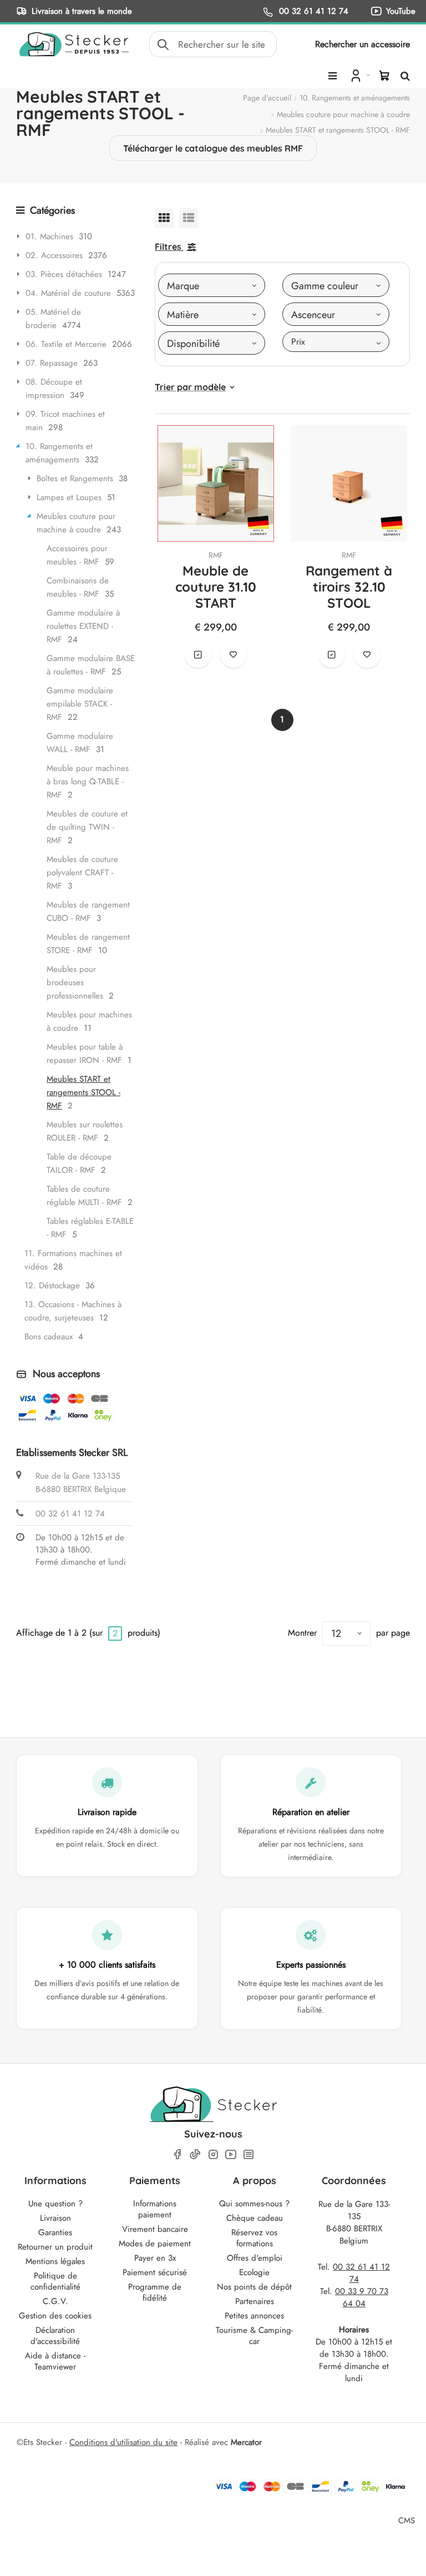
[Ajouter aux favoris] (234, 654)
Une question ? (55, 2204)
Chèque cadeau (255, 2218)
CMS (407, 2520)
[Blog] (248, 2154)
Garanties (55, 2232)
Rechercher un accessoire (362, 44)
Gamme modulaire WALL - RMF (80, 743)
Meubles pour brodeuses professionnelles (75, 982)
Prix (298, 342)
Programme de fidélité (155, 2292)
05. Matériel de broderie (53, 319)
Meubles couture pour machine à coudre (343, 114)
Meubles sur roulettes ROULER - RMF (85, 1131)
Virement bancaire (155, 2229)
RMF (216, 555)
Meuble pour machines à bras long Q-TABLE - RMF (88, 782)
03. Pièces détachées (64, 274)
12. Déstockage (52, 1286)
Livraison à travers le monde (82, 11)
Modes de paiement (155, 2244)
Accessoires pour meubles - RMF (77, 555)
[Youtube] (231, 2154)
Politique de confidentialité (55, 2281)
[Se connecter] (359, 75)
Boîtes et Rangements (75, 478)
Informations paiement (155, 2209)
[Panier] (384, 75)
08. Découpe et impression (54, 389)
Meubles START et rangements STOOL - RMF (83, 1092)
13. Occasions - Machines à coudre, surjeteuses (73, 1311)
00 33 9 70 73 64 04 (362, 2297)
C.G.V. (55, 2301)
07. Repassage (52, 363)
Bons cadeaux (49, 1337)
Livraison (55, 2218)
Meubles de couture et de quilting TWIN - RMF (87, 827)
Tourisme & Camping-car (254, 2336)
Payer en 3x (155, 2258)
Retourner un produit (55, 2247)
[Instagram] (213, 2154)
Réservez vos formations (254, 2238)
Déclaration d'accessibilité (55, 2336)
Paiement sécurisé (155, 2272)
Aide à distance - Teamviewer (55, 2361)
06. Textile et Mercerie (66, 344)
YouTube (401, 11)
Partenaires (255, 2301)
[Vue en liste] (189, 218)
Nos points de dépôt (254, 2287)
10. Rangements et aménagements (355, 98)
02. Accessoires (54, 255)
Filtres (168, 246)
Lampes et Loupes (69, 497)
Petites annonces (254, 2316)
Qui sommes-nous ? (254, 2204)
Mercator (246, 2442)
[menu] (333, 76)
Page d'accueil (267, 98)
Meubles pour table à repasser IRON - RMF (85, 1053)
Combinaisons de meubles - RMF (78, 587)
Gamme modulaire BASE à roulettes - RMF (91, 665)
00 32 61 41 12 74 (312, 11)
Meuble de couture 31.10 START (216, 587)
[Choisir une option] (198, 654)
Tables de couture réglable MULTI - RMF (84, 1196)
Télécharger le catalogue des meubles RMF (213, 148)
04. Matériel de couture (68, 293)
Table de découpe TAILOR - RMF (79, 1163)
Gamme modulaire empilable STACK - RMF (80, 704)
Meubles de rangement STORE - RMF (88, 944)
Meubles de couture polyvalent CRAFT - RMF (82, 873)
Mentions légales (55, 2261)
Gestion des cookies (55, 2316)
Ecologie (254, 2272)
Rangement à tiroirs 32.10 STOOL (349, 587)
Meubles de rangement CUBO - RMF (88, 911)
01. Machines (49, 236)
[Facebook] (177, 2154)
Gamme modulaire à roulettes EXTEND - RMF (83, 626)
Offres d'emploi (255, 2258)
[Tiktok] (195, 2154)
